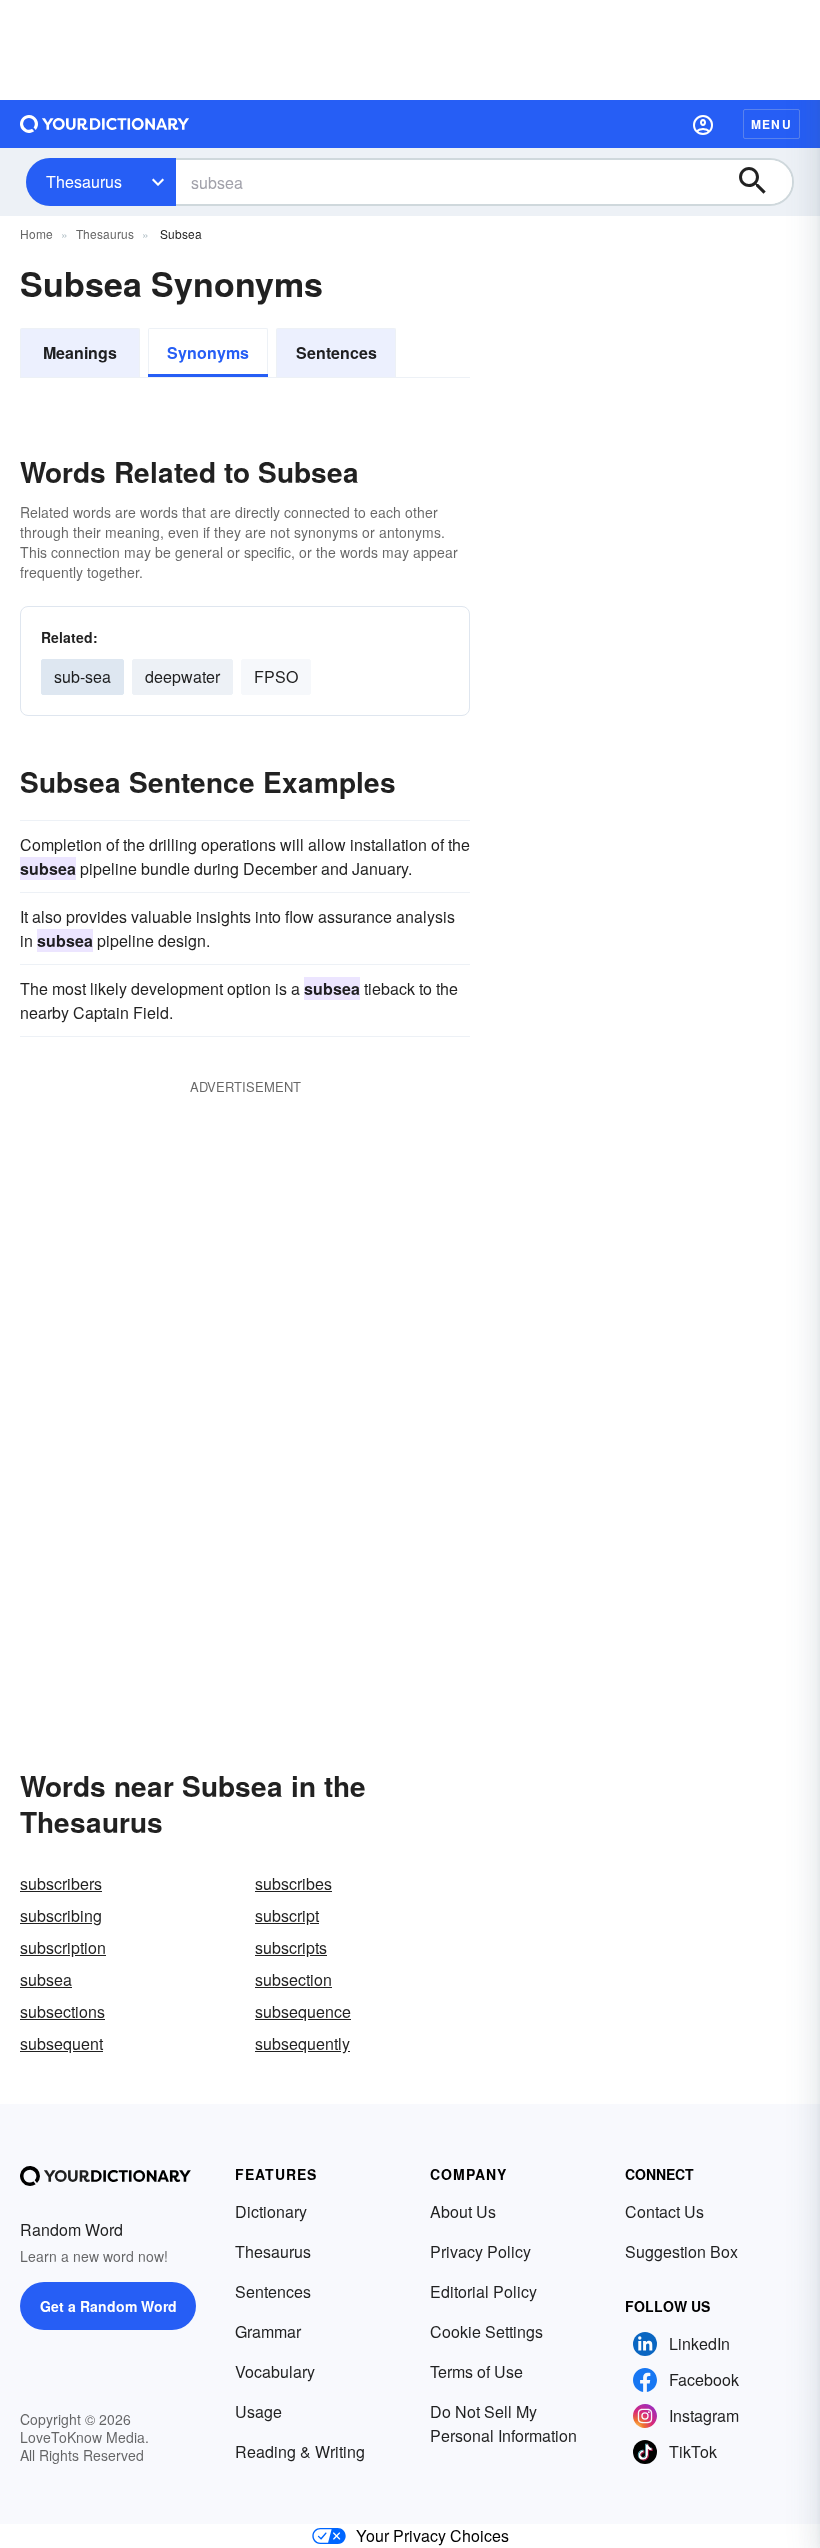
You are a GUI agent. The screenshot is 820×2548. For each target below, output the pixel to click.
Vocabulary (275, 2371)
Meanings (80, 352)
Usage (258, 2411)
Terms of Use (476, 2371)
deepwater (182, 676)
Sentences (336, 352)
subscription (63, 1947)
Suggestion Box (681, 2251)
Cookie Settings (486, 2331)
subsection (293, 1979)
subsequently (302, 2043)
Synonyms (208, 352)
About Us (463, 2211)
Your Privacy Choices (432, 2535)
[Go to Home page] (105, 124)
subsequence (303, 2011)
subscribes (293, 1883)
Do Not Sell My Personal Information (503, 2423)
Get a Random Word (108, 2306)
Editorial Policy (483, 2291)
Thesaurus (84, 181)
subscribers (61, 1883)
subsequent (61, 2043)
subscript (287, 1915)
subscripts (291, 1947)
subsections (62, 2011)
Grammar (268, 2331)
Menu (771, 124)
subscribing (61, 1915)
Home (36, 233)
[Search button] (762, 182)
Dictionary (271, 2211)
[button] (703, 124)
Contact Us (664, 2211)
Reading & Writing (300, 2451)
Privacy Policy (480, 2251)
